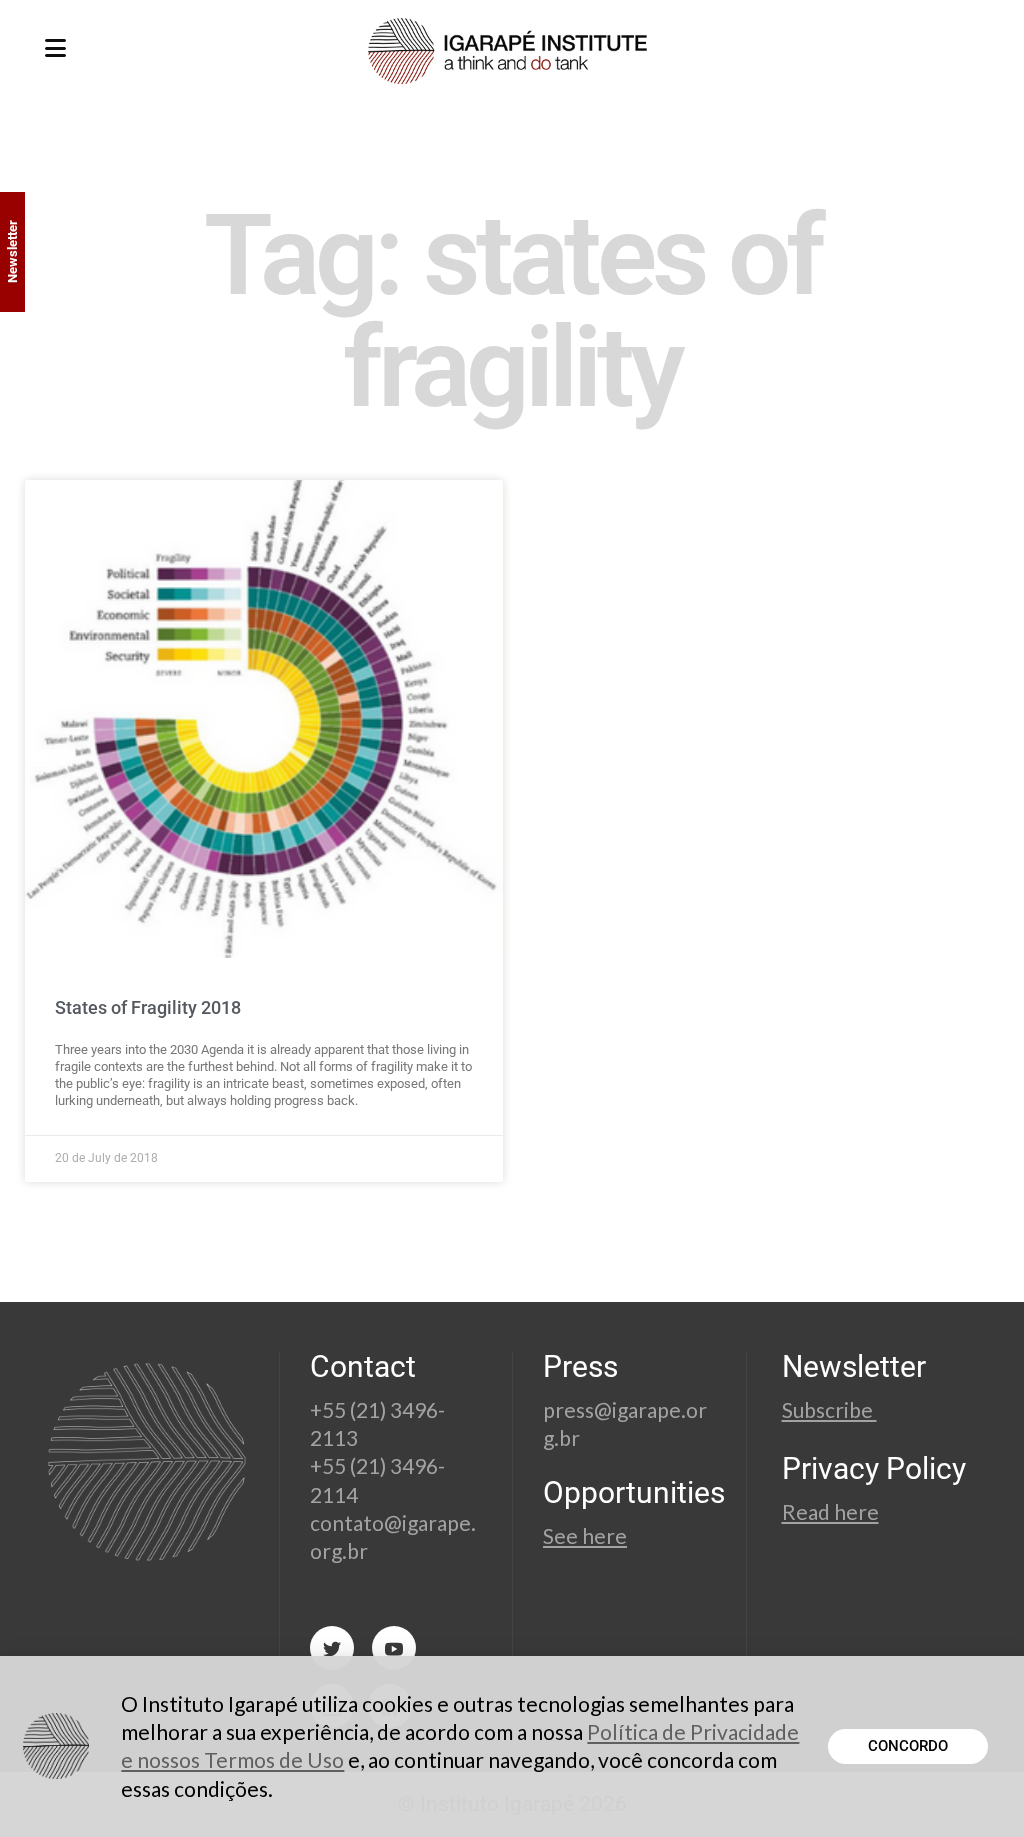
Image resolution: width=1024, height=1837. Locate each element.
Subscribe (829, 1409)
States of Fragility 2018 (148, 1007)
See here (585, 1535)
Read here (830, 1511)
